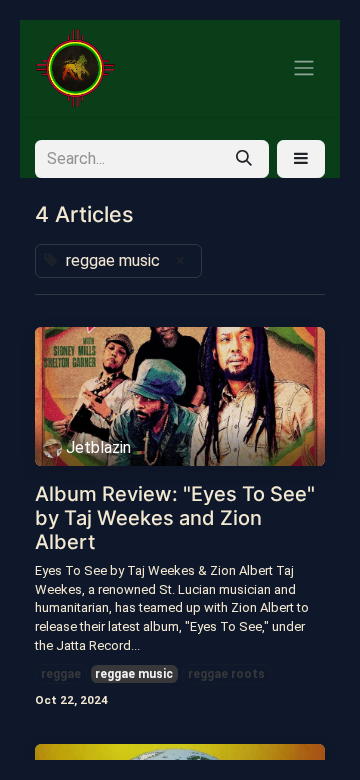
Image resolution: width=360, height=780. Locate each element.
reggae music (134, 674)
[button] (301, 159)
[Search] (244, 159)
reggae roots (226, 674)
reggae (61, 674)
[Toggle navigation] (304, 68)
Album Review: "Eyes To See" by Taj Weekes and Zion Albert (175, 518)
